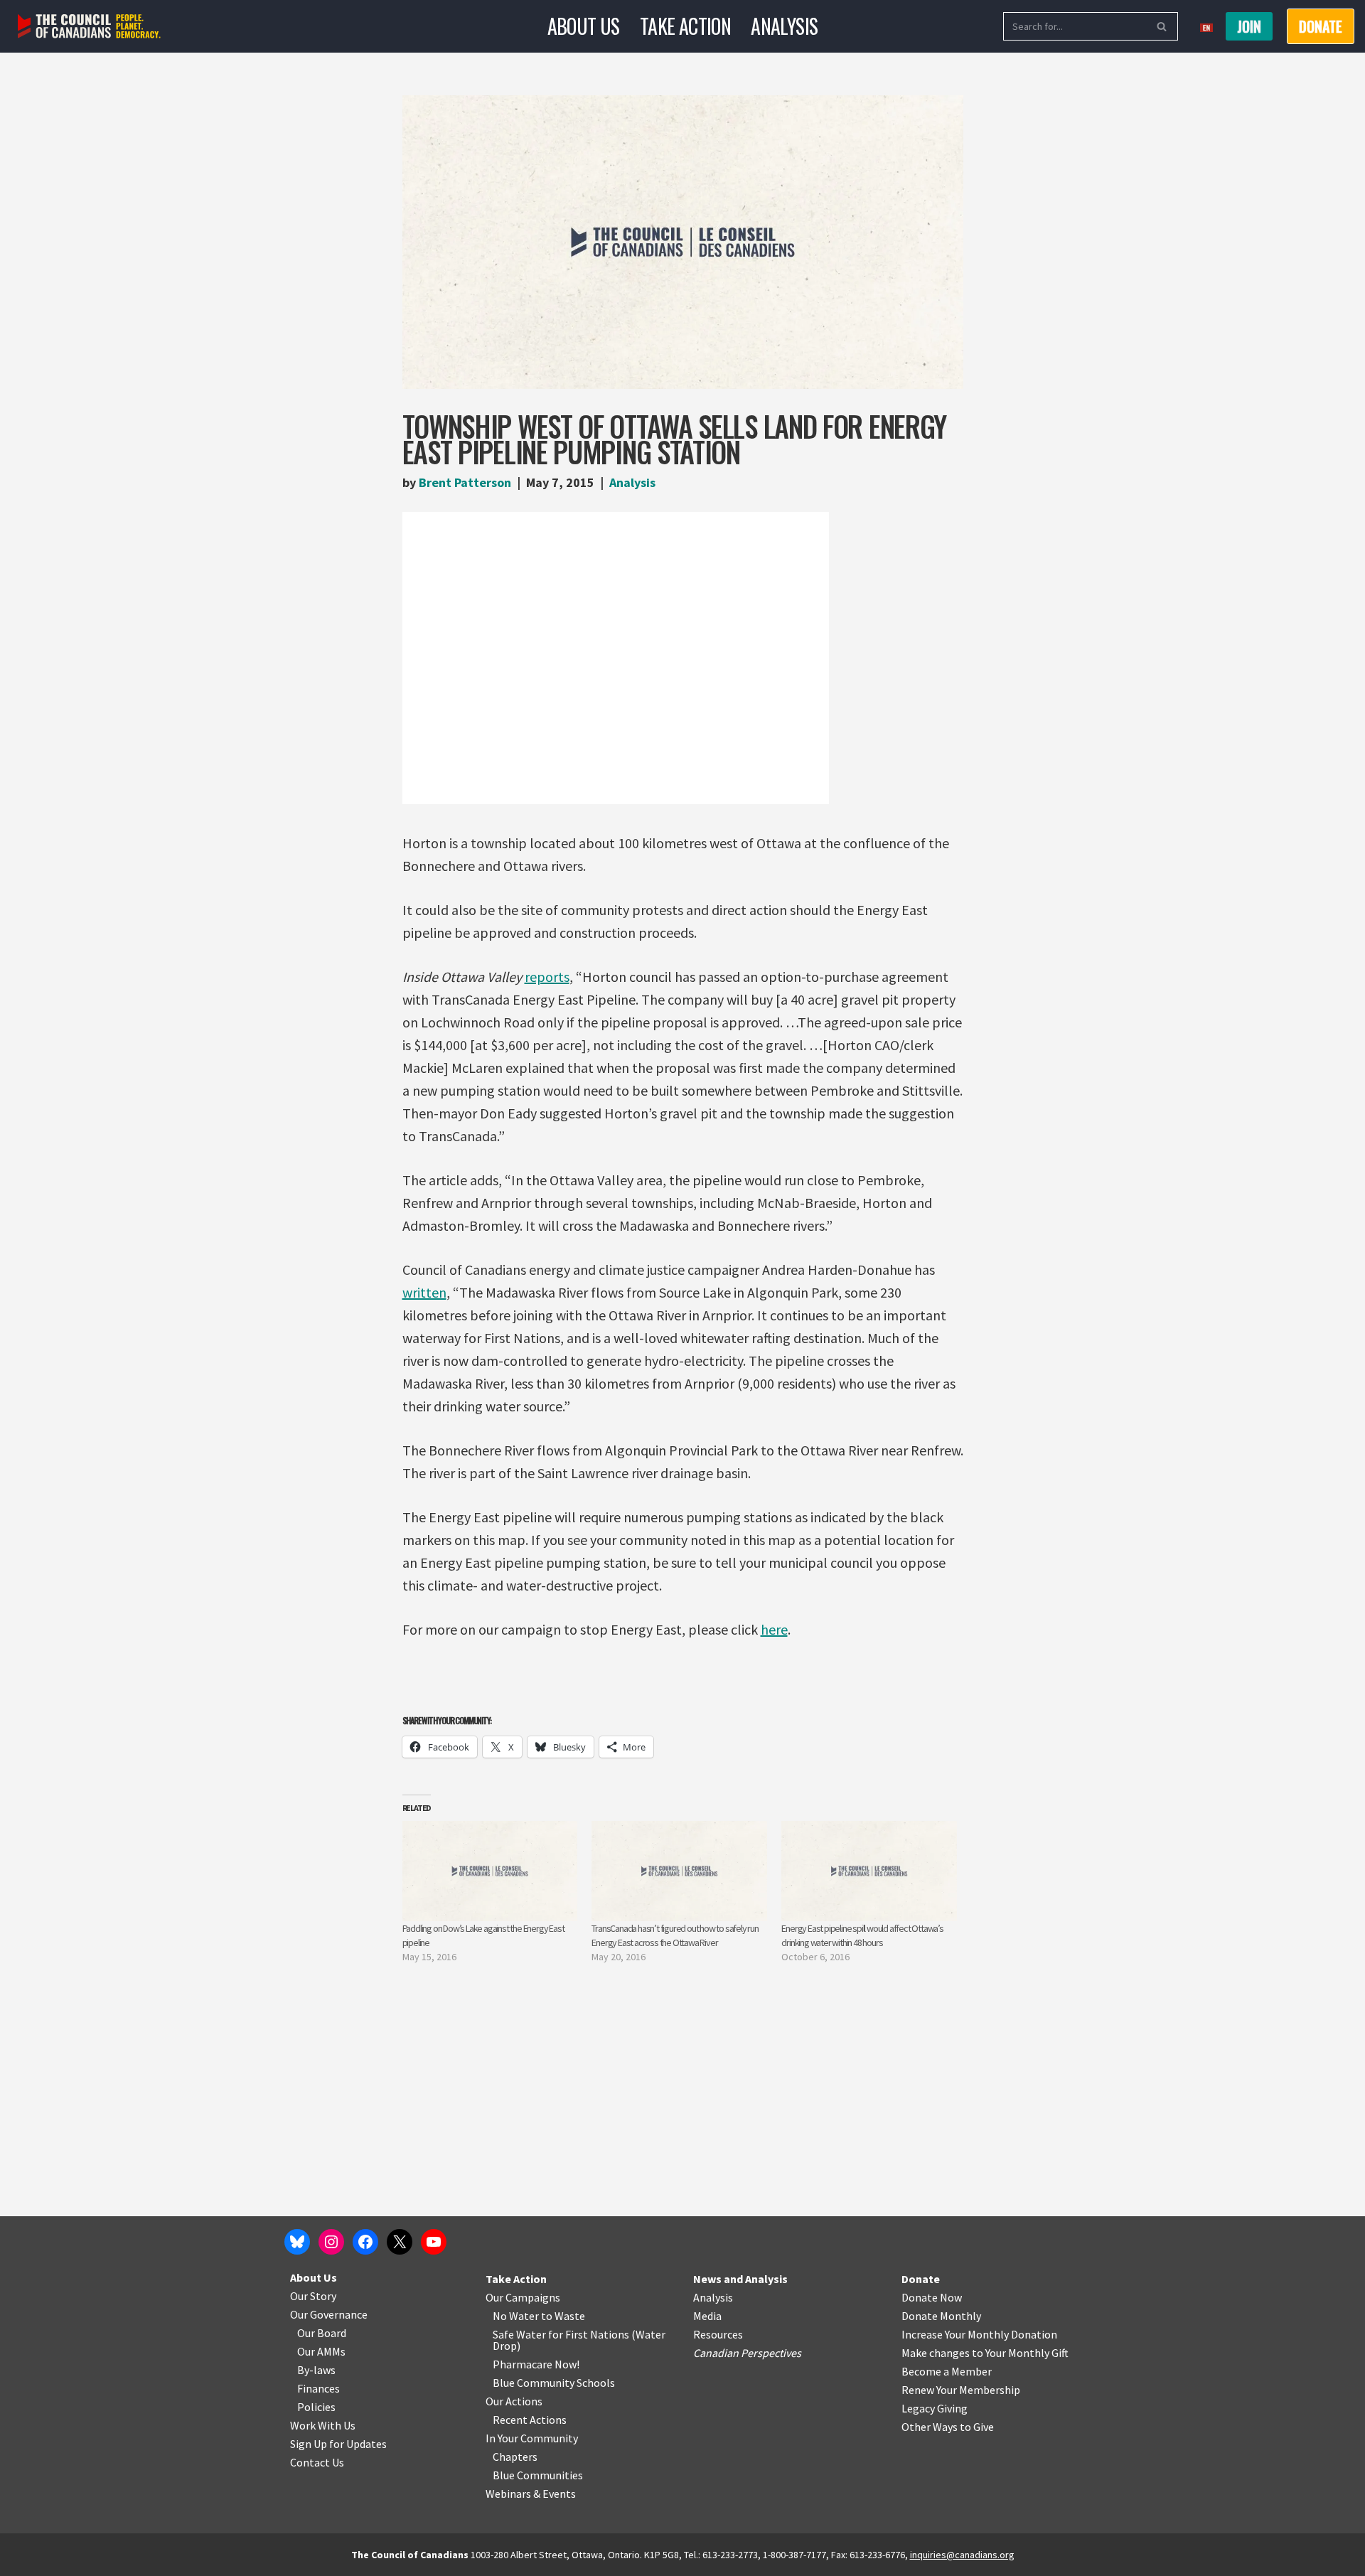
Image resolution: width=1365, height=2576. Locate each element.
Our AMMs (321, 2351)
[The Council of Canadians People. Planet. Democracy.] (89, 27)
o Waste (566, 2316)
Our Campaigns (523, 2297)
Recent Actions (530, 2420)
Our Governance (329, 2314)
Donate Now (932, 2297)
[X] (400, 2242)
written (424, 1292)
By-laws (316, 2370)
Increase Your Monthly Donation (979, 2334)
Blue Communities (538, 2475)
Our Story (313, 2296)
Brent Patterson (465, 482)
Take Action (685, 26)
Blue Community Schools (554, 2383)
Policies (316, 2407)
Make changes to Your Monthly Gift (985, 2353)
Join (1249, 26)
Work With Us (323, 2425)
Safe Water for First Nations (561, 2334)
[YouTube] (434, 2242)
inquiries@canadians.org (962, 2555)
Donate (921, 2279)
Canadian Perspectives (747, 2353)
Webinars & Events (531, 2494)
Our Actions (514, 2401)
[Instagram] (331, 2242)
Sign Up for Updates (338, 2444)
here (774, 1629)
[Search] (1162, 26)
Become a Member (947, 2371)
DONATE (1321, 26)
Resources (718, 2334)
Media (707, 2316)
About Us (584, 26)
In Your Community (532, 2438)
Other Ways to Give (948, 2427)
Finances (318, 2388)
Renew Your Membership (961, 2390)
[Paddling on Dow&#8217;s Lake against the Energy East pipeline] (490, 1871)
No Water (517, 2316)
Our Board (322, 2333)
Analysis (784, 26)
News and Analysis (740, 2279)
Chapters (515, 2457)
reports (547, 977)
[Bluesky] (297, 2242)
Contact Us (317, 2462)
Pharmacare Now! (536, 2364)
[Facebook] (365, 2242)
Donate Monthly (941, 2316)
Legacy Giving (935, 2408)
